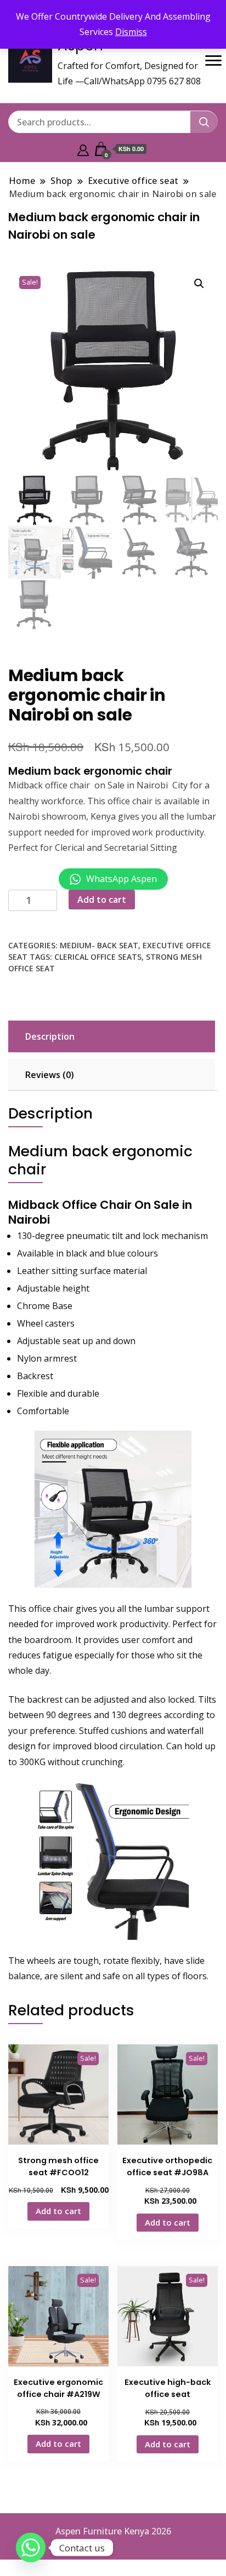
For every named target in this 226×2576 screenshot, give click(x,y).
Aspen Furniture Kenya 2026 (113, 2531)
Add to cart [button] (58, 2211)
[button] (199, 284)
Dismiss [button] (131, 32)
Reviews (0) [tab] (50, 1075)
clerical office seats (98, 957)
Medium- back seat (99, 945)
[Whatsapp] (31, 2548)
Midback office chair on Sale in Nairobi (88, 785)
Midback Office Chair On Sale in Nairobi (100, 1212)
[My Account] (83, 149)
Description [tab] (50, 1036)
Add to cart (102, 900)
